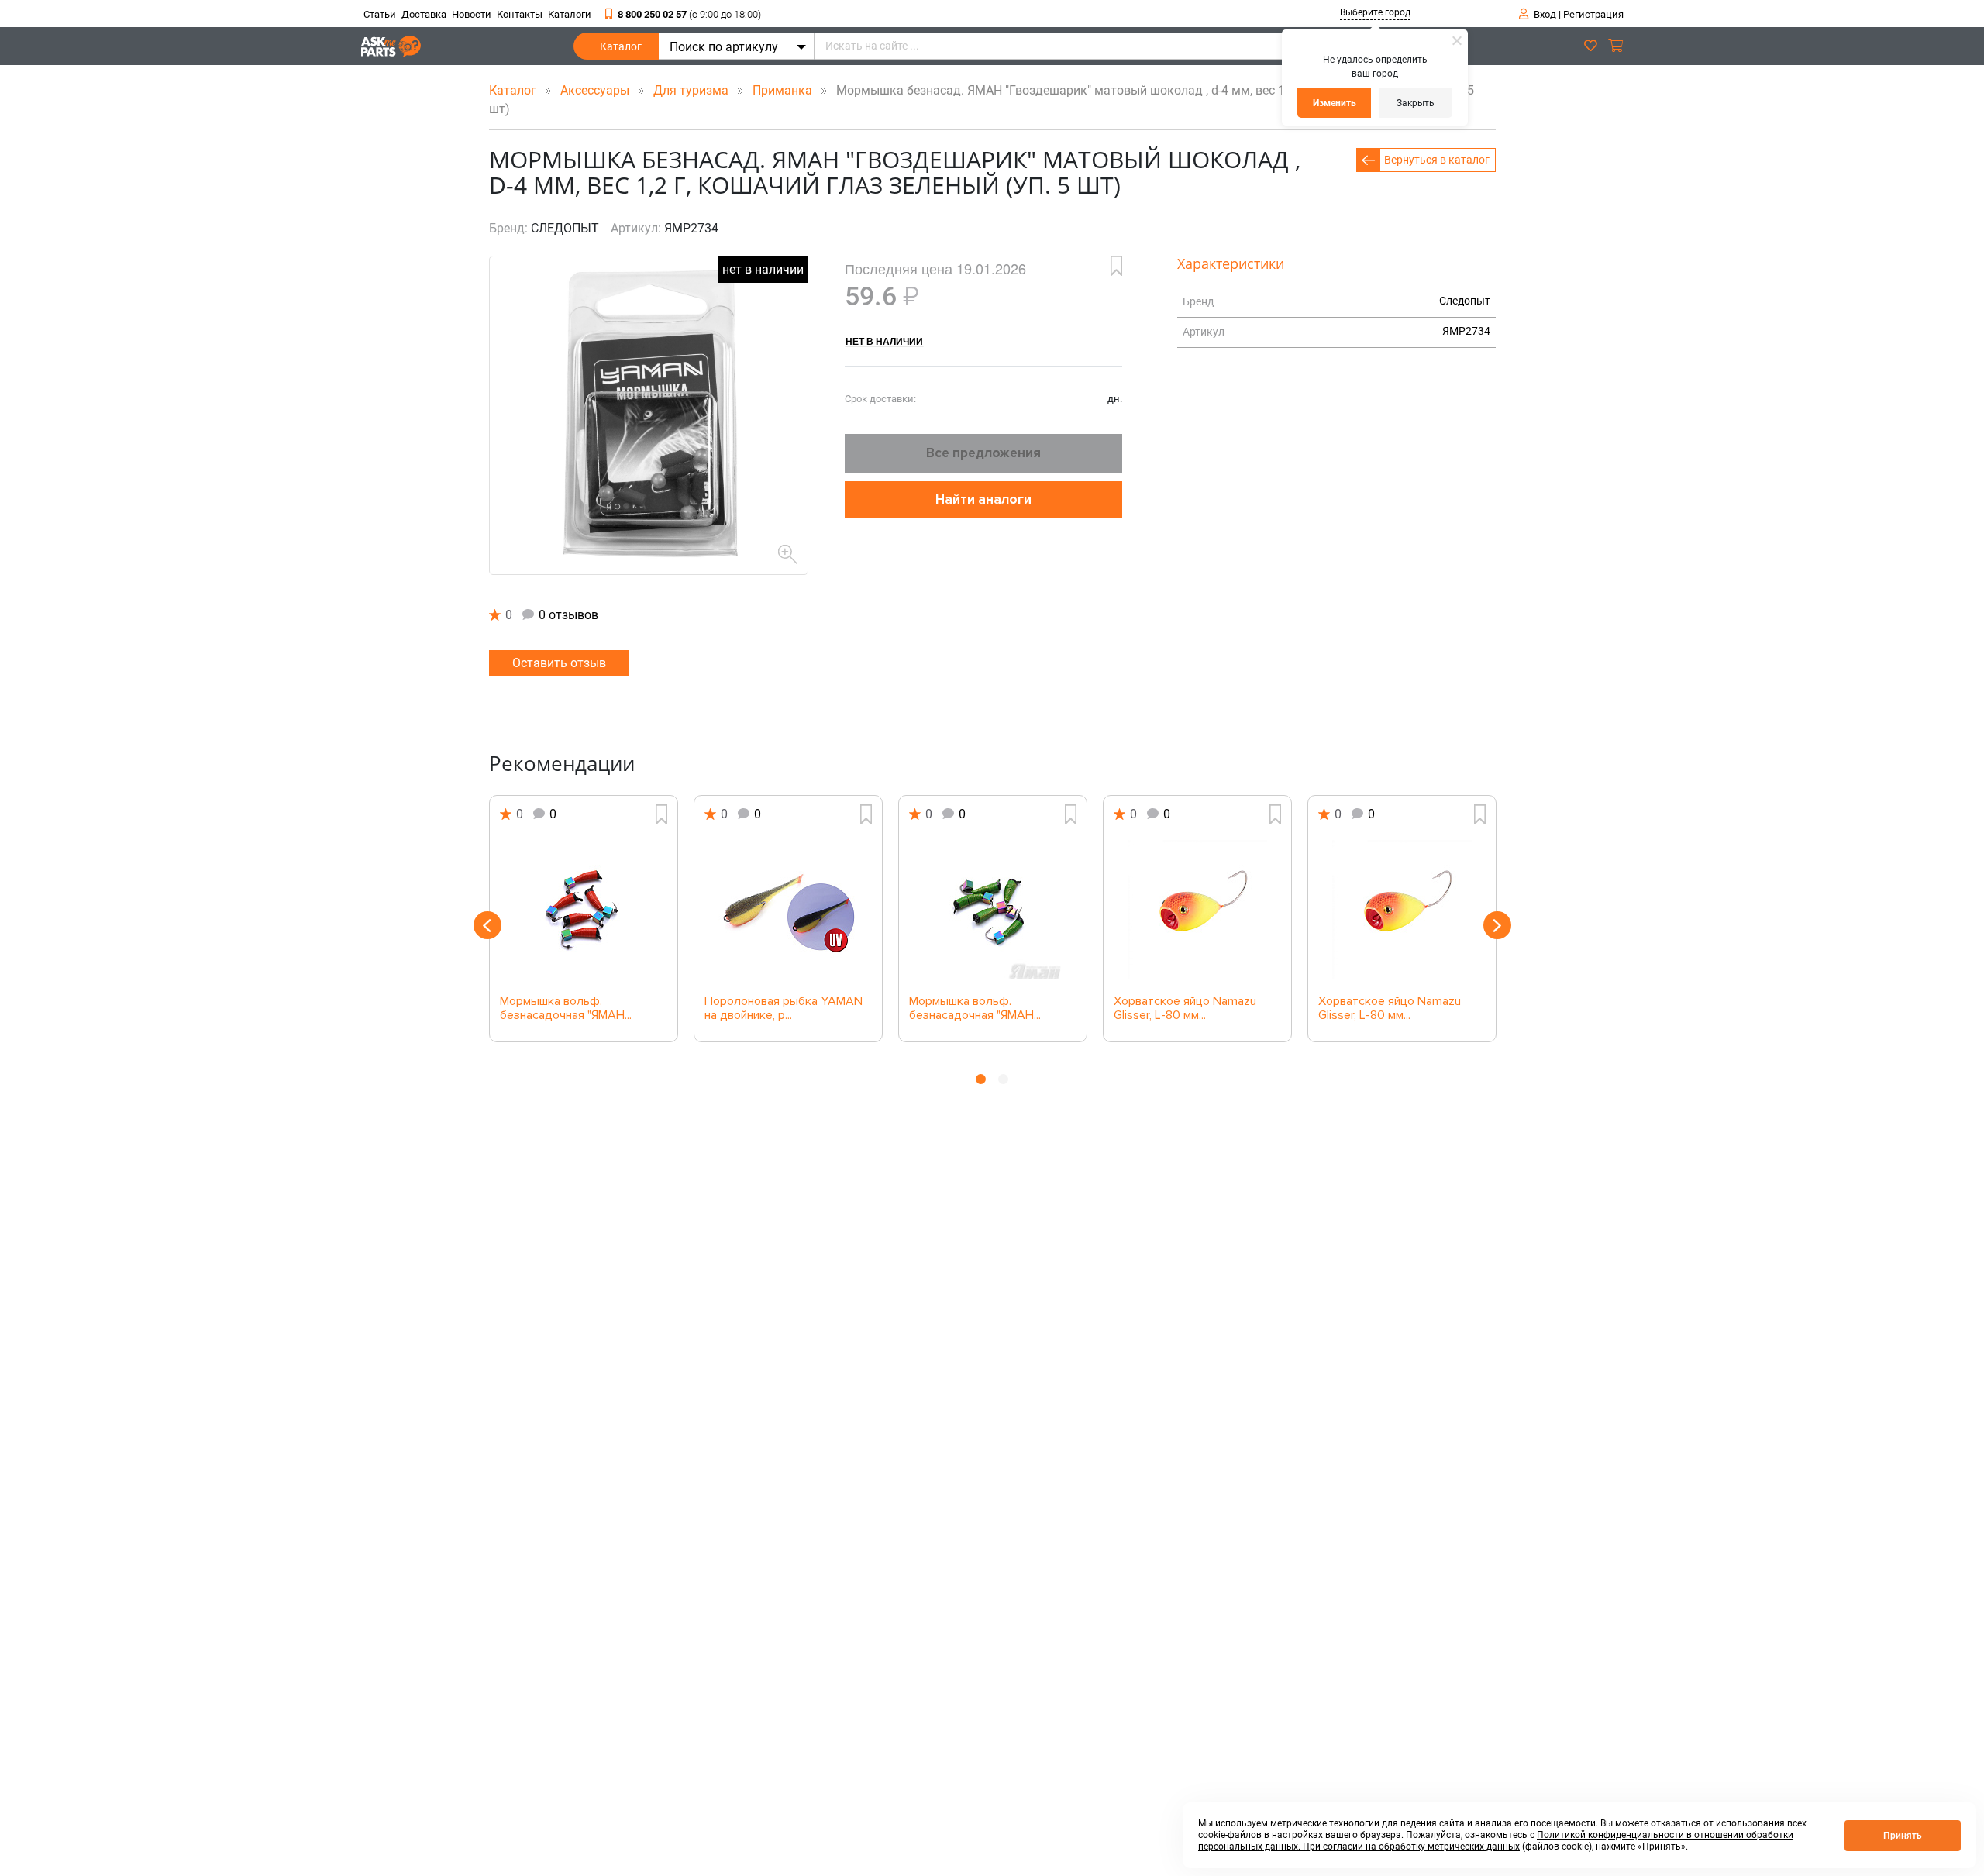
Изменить (1335, 103)
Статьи (380, 14)
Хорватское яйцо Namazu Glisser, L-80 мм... (1185, 1009)
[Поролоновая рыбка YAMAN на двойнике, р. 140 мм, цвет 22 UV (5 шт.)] (788, 910)
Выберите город (1375, 12)
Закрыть (1416, 103)
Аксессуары (596, 90)
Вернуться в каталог (1437, 160)
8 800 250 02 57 (689, 14)
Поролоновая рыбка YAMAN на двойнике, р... (784, 1009)
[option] (584, 919)
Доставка (424, 14)
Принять (1903, 1836)
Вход (1545, 14)
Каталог (621, 46)
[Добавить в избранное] (1116, 266)
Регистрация (1593, 14)
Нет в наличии (884, 341)
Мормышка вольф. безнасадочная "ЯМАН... (566, 1009)
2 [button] (1003, 1079)
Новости (472, 14)
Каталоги (570, 14)
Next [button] (1497, 925)
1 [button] (981, 1079)
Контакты (520, 14)
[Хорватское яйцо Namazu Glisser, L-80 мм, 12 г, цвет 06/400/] (1197, 910)
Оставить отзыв (559, 663)
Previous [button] (487, 925)
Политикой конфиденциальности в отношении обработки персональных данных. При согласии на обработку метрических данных (1496, 1841)
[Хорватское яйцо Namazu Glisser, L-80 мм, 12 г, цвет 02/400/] (1402, 910)
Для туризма (692, 90)
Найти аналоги (983, 499)
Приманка (784, 90)
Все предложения (983, 453)
